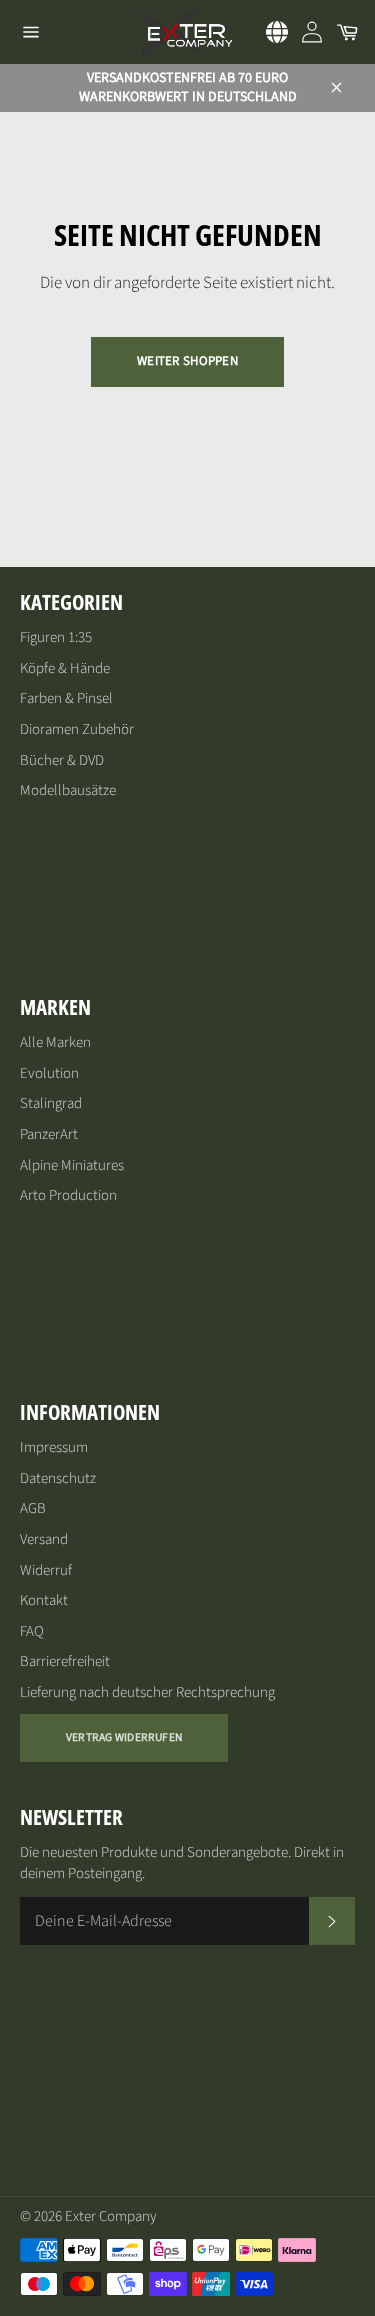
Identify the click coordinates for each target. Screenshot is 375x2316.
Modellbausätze (68, 790)
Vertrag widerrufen (124, 1737)
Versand (44, 1539)
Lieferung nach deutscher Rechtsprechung (147, 1692)
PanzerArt (49, 1134)
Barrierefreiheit (65, 1661)
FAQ (32, 1631)
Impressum (54, 1447)
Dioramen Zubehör (77, 729)
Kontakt (44, 1600)
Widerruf (46, 1570)
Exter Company (111, 2216)
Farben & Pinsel (66, 698)
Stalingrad (51, 1103)
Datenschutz (58, 1478)
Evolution (49, 1073)
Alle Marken (55, 1042)
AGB (33, 1508)
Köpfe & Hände (65, 668)
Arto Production (68, 1195)
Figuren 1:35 (56, 637)
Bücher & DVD (62, 760)
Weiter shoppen (187, 361)
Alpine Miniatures (72, 1165)
